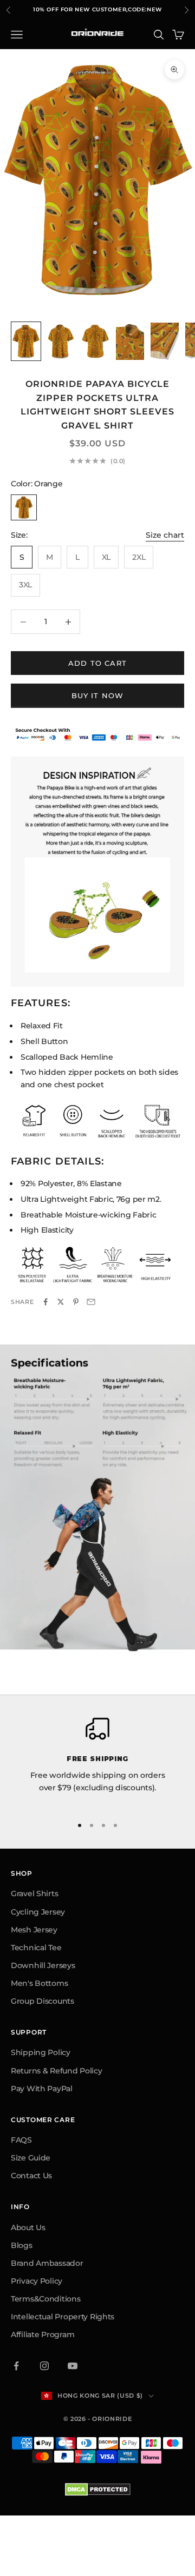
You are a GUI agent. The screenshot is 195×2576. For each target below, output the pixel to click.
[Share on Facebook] (45, 1302)
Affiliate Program (43, 2334)
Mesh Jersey (34, 1930)
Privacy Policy (37, 2281)
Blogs (22, 2245)
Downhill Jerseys (43, 1965)
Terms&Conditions (46, 2299)
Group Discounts (43, 2001)
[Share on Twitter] (61, 1302)
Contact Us (31, 2176)
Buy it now (98, 695)
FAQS (21, 2140)
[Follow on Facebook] (16, 2366)
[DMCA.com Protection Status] (98, 2490)
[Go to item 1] (26, 341)
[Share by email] (91, 1302)
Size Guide (31, 2158)
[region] (97, 1762)
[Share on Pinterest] (76, 1302)
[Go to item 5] (165, 341)
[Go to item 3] (95, 341)
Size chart (165, 535)
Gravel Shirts (34, 1893)
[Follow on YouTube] (73, 2366)
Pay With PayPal (42, 2089)
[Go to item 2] (61, 341)
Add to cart (97, 663)
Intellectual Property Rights (63, 2317)
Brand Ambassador (47, 2263)
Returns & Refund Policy (57, 2071)
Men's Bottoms (39, 1983)
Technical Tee (36, 1948)
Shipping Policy (41, 2052)
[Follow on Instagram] (44, 2366)
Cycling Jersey (38, 1912)
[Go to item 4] (130, 341)
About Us (28, 2227)
